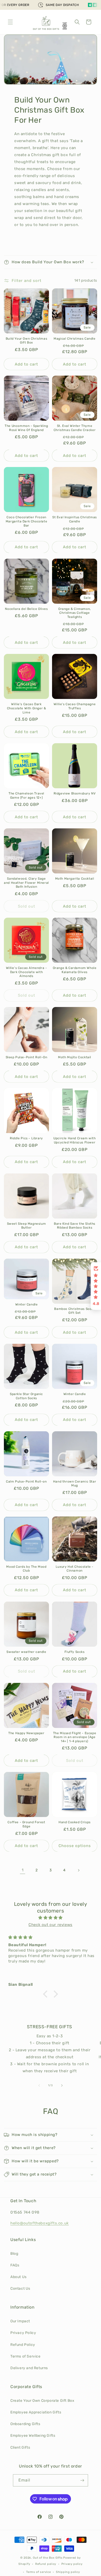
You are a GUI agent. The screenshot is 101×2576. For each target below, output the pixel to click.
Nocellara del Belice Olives (26, 609)
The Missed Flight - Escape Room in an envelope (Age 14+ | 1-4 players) (75, 1737)
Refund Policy (23, 2345)
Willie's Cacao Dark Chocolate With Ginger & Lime (27, 708)
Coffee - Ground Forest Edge (26, 1824)
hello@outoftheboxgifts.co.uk (40, 2223)
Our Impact (20, 2321)
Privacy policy (72, 2564)
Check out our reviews (51, 1925)
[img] (51, 1918)
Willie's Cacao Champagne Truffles (75, 706)
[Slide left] (39, 2085)
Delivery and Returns (29, 2368)
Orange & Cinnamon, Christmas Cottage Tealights (75, 613)
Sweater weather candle (26, 1652)
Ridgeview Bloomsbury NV (75, 793)
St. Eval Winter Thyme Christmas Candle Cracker (75, 428)
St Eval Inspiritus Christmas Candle (75, 519)
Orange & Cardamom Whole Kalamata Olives (75, 970)
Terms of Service (26, 2356)
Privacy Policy (23, 2333)
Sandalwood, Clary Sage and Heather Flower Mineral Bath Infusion (26, 883)
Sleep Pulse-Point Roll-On (27, 1057)
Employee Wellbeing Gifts (33, 2436)
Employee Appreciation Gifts (36, 2412)
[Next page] (78, 1870)
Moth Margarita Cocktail (75, 879)
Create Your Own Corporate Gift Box (42, 2401)
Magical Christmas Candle (74, 339)
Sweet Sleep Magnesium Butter (27, 1226)
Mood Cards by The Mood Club (26, 1569)
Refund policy (46, 2564)
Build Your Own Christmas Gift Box (26, 341)
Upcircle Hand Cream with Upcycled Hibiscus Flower (74, 1140)
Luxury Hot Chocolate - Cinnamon (75, 1569)
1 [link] (23, 1870)
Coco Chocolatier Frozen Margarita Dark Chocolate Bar (26, 521)
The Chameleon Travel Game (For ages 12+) (26, 796)
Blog (14, 2254)
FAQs (15, 2265)
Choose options (75, 1846)
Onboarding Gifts (25, 2424)
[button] (10, 22)
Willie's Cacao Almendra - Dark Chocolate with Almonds (27, 972)
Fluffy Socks (74, 1652)
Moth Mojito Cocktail (75, 1057)
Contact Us (20, 2289)
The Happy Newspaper (26, 1733)
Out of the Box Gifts (48, 2558)
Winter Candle (27, 1304)
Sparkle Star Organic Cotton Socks (26, 1396)
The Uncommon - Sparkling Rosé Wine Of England (26, 428)
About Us (19, 2277)
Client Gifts (20, 2447)
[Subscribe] (82, 2480)
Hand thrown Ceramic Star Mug (75, 1484)
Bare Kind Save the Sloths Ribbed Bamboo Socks (75, 1226)
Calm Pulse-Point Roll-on (26, 1482)
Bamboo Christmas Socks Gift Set (74, 1311)
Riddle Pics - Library (26, 1138)
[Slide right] (62, 2085)
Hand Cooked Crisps (75, 1822)
